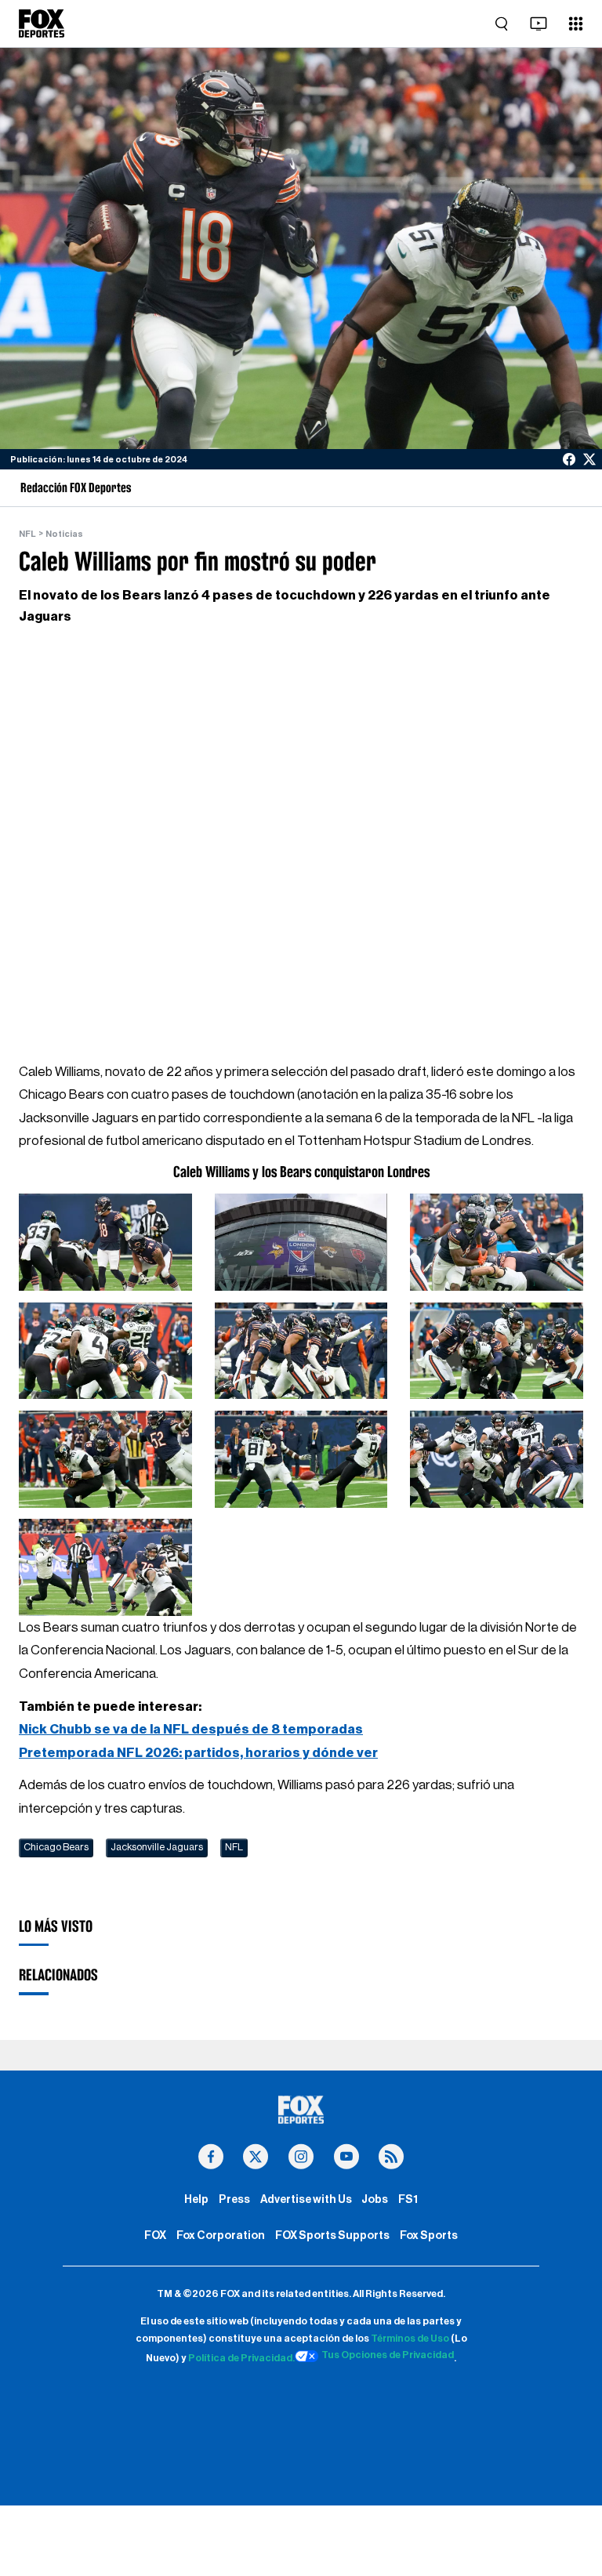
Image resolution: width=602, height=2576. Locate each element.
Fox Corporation (221, 2235)
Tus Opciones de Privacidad (388, 2355)
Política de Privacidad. (241, 2359)
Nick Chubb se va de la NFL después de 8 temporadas (191, 1729)
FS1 (408, 2199)
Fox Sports (429, 2235)
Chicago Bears (56, 1847)
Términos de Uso (410, 2339)
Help (196, 2199)
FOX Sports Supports (332, 2235)
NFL (27, 534)
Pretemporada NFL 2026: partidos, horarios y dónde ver (198, 1753)
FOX (155, 2235)
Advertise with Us (306, 2199)
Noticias (64, 534)
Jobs (375, 2199)
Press (234, 2199)
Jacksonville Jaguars (157, 1847)
